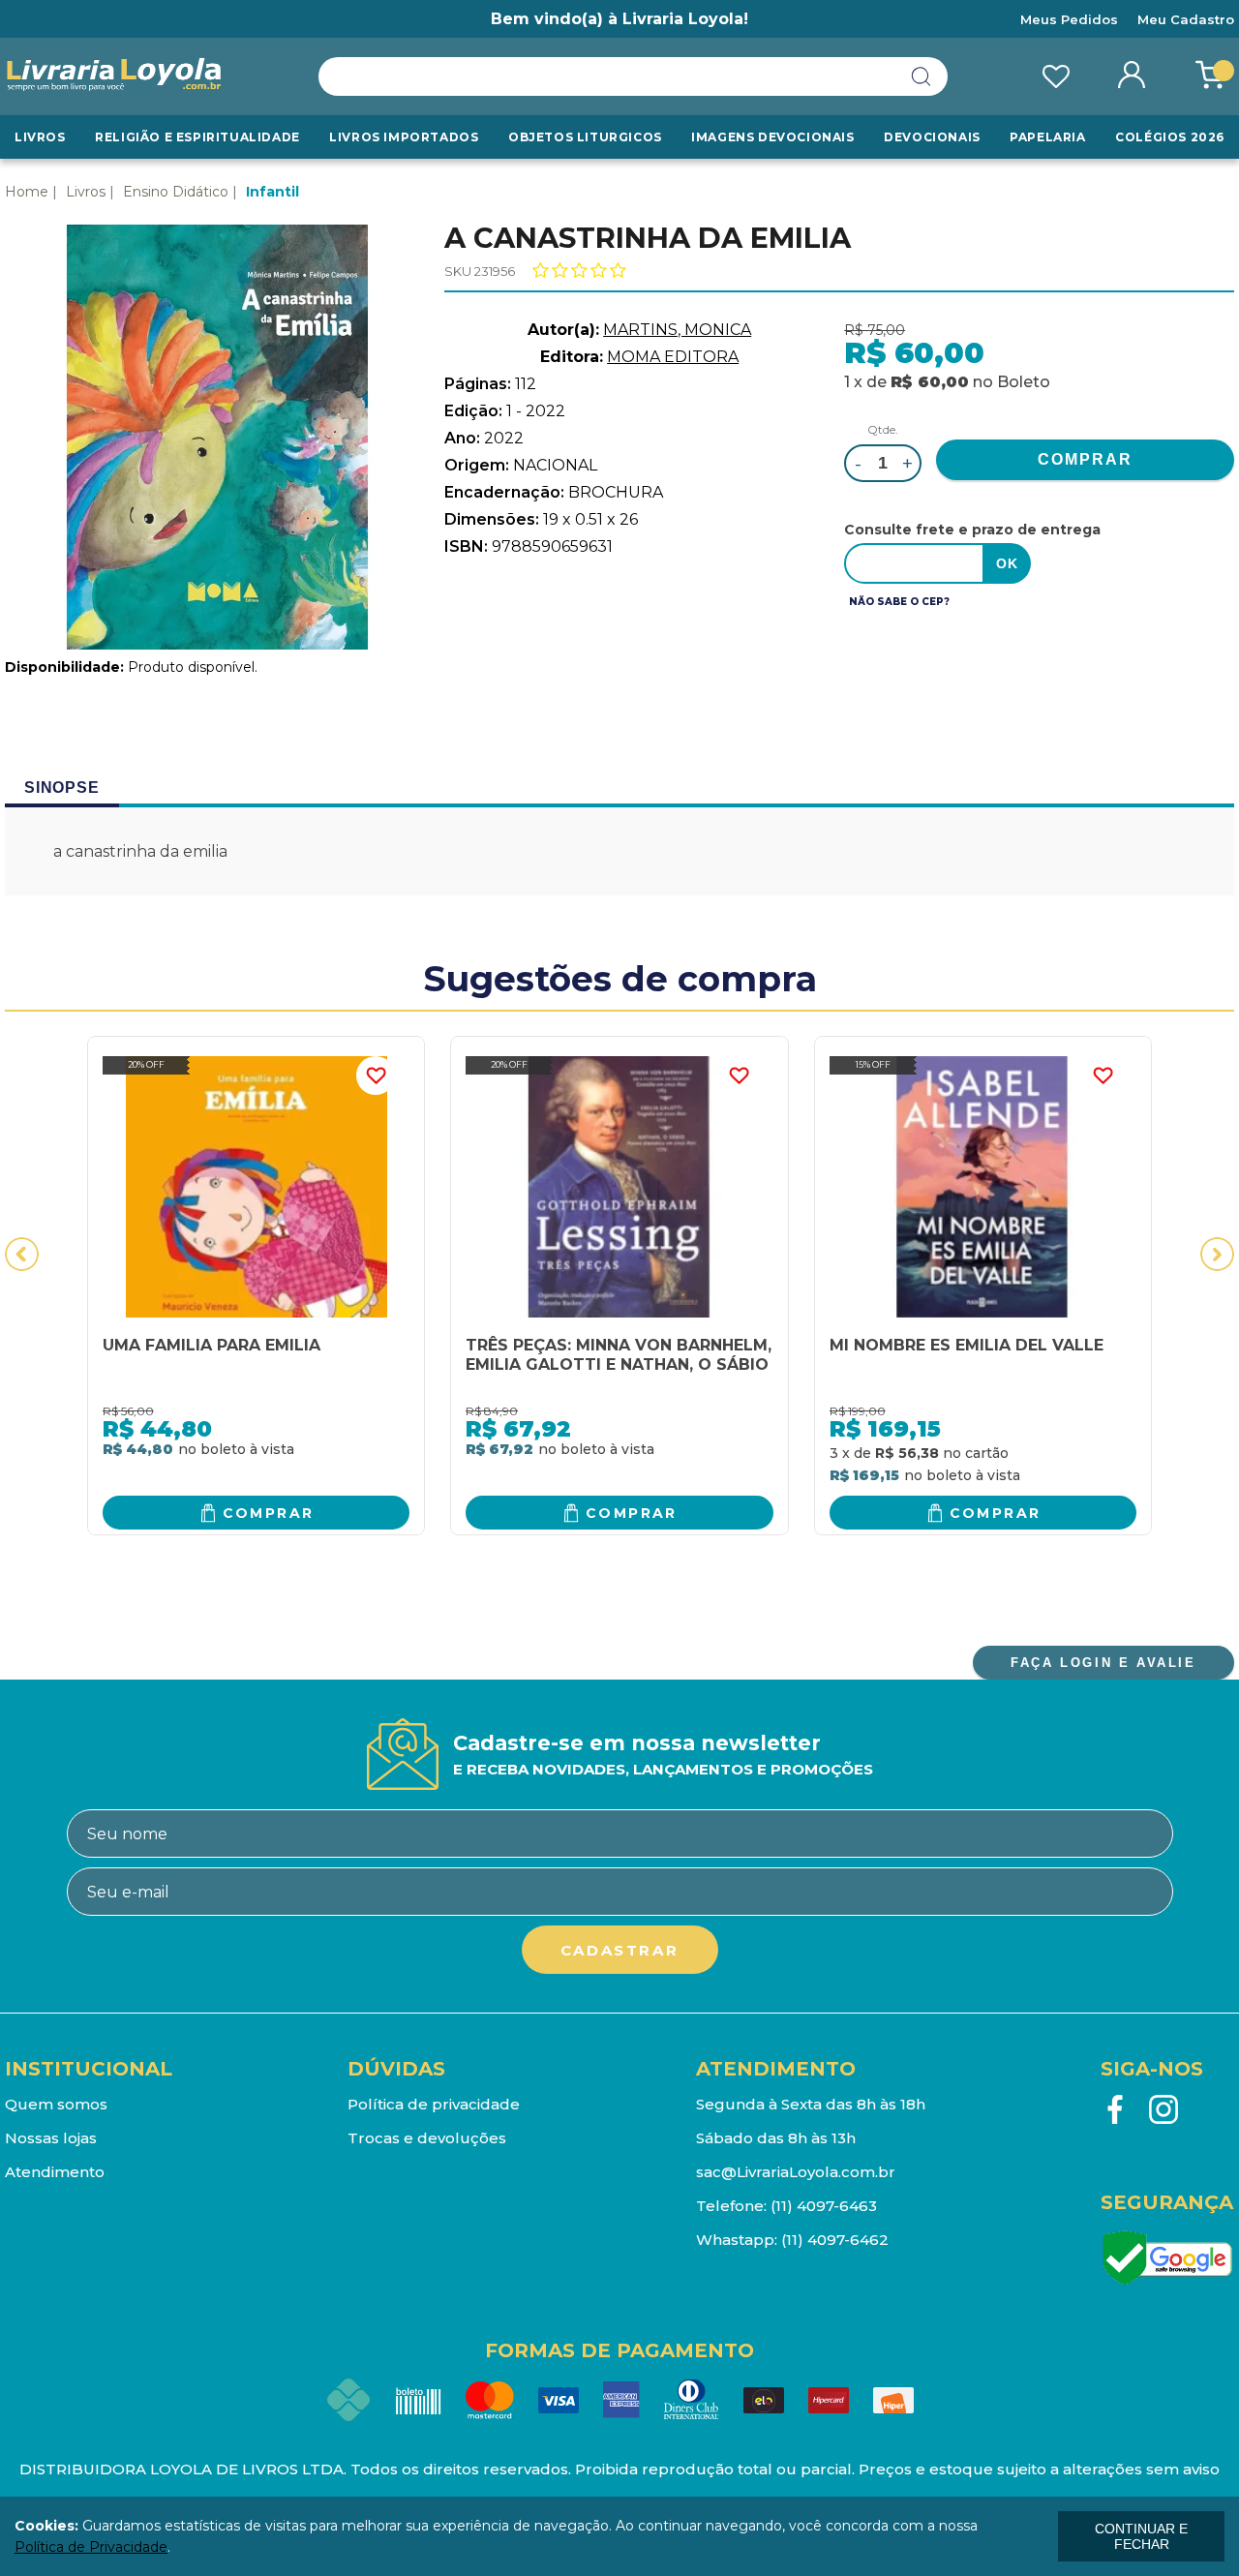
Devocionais (932, 137)
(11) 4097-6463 (824, 2206)
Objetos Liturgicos (585, 137)
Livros (40, 137)
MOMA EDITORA (673, 357)
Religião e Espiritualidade (197, 137)
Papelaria (1047, 137)
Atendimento (55, 2172)
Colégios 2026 (1170, 137)
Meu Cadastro (1186, 19)
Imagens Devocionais (772, 137)
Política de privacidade (434, 2104)
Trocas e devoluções (427, 2138)
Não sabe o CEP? (899, 602)
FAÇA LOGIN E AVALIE (1103, 1663)
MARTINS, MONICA (677, 330)
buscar (922, 76)
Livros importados (404, 137)
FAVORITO (376, 1076)
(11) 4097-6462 (835, 2240)
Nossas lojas (51, 2138)
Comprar (269, 1513)
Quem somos (56, 2104)
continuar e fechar (1141, 2536)
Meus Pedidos (1069, 19)
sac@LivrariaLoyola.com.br (796, 2172)
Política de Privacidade (91, 2547)
